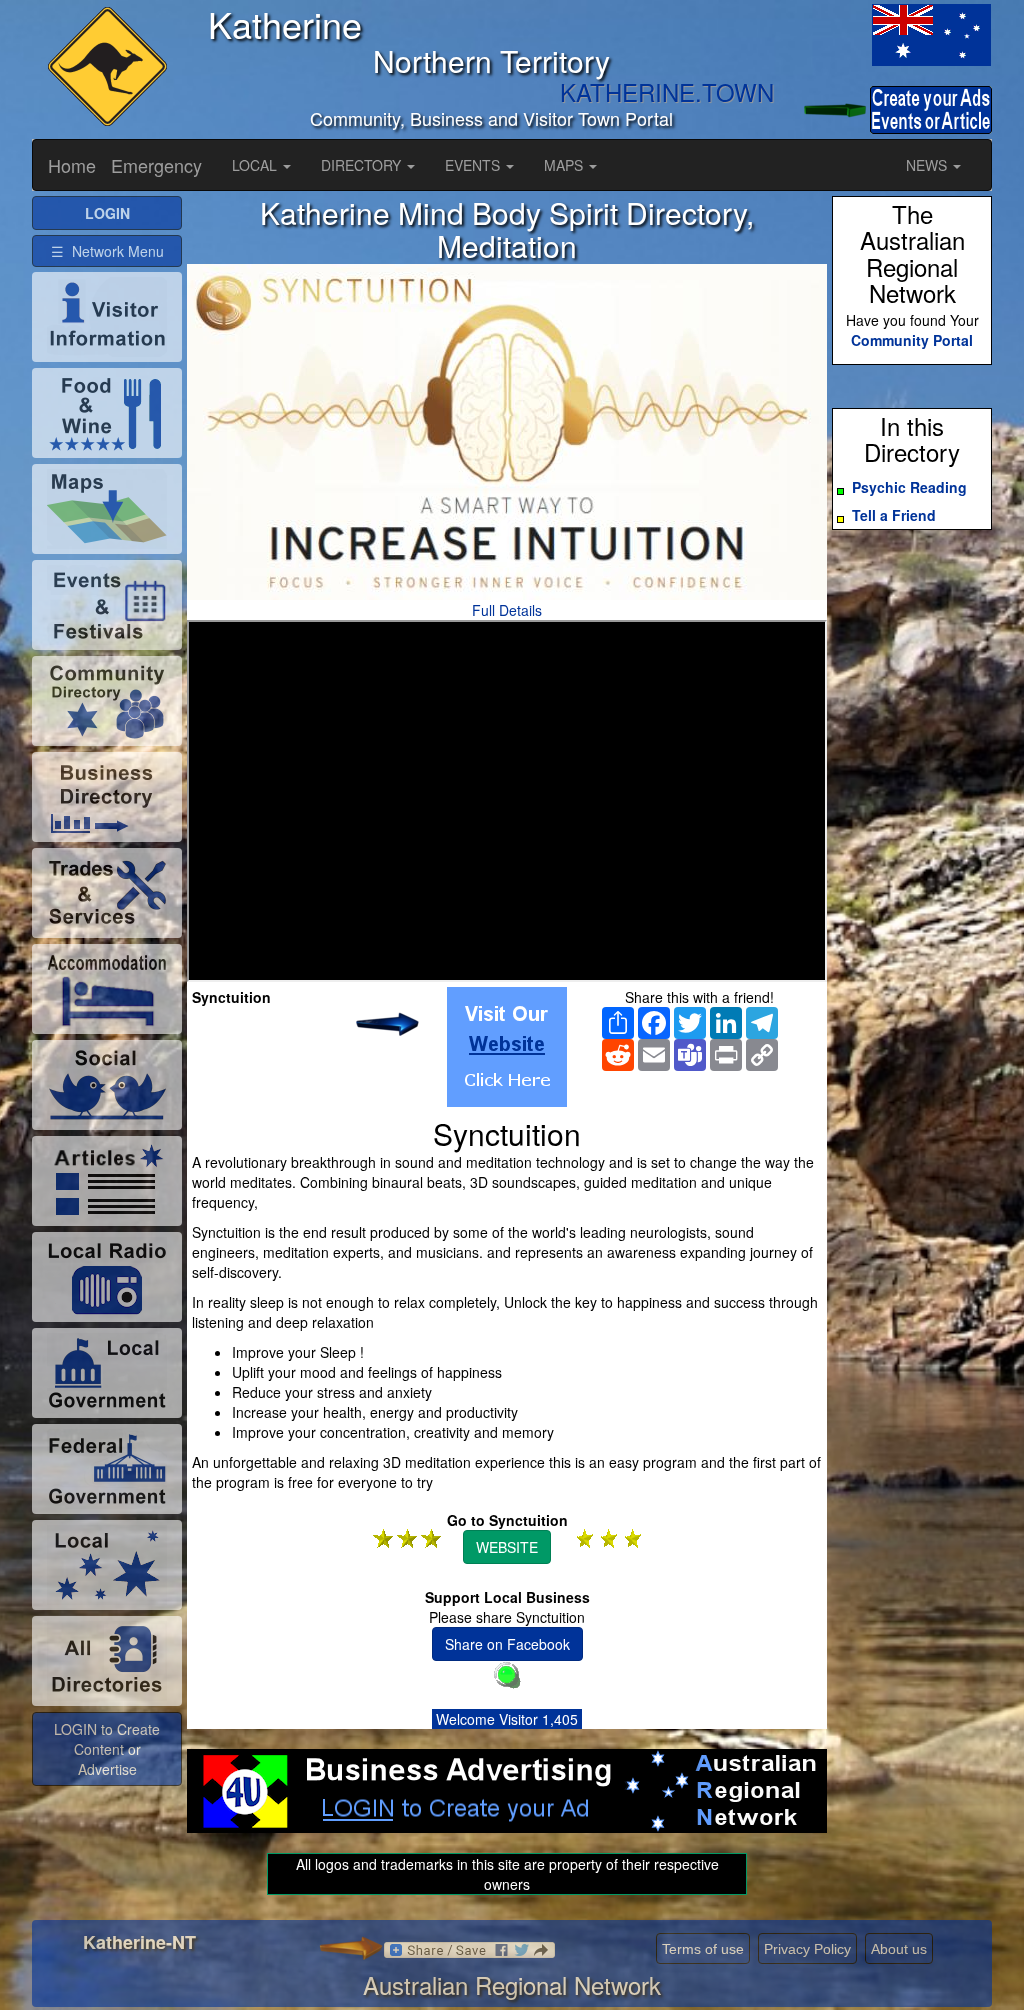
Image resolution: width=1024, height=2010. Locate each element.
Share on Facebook (507, 1644)
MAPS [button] (565, 165)
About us (899, 1949)
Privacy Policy (807, 1949)
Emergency (156, 165)
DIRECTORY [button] (363, 165)
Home (72, 165)
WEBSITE (507, 1547)
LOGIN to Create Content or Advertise (107, 1749)
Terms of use (703, 1949)
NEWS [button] (928, 165)
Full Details (507, 610)
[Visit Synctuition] (507, 1047)
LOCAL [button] (256, 165)
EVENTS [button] (474, 165)
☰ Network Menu (107, 251)
